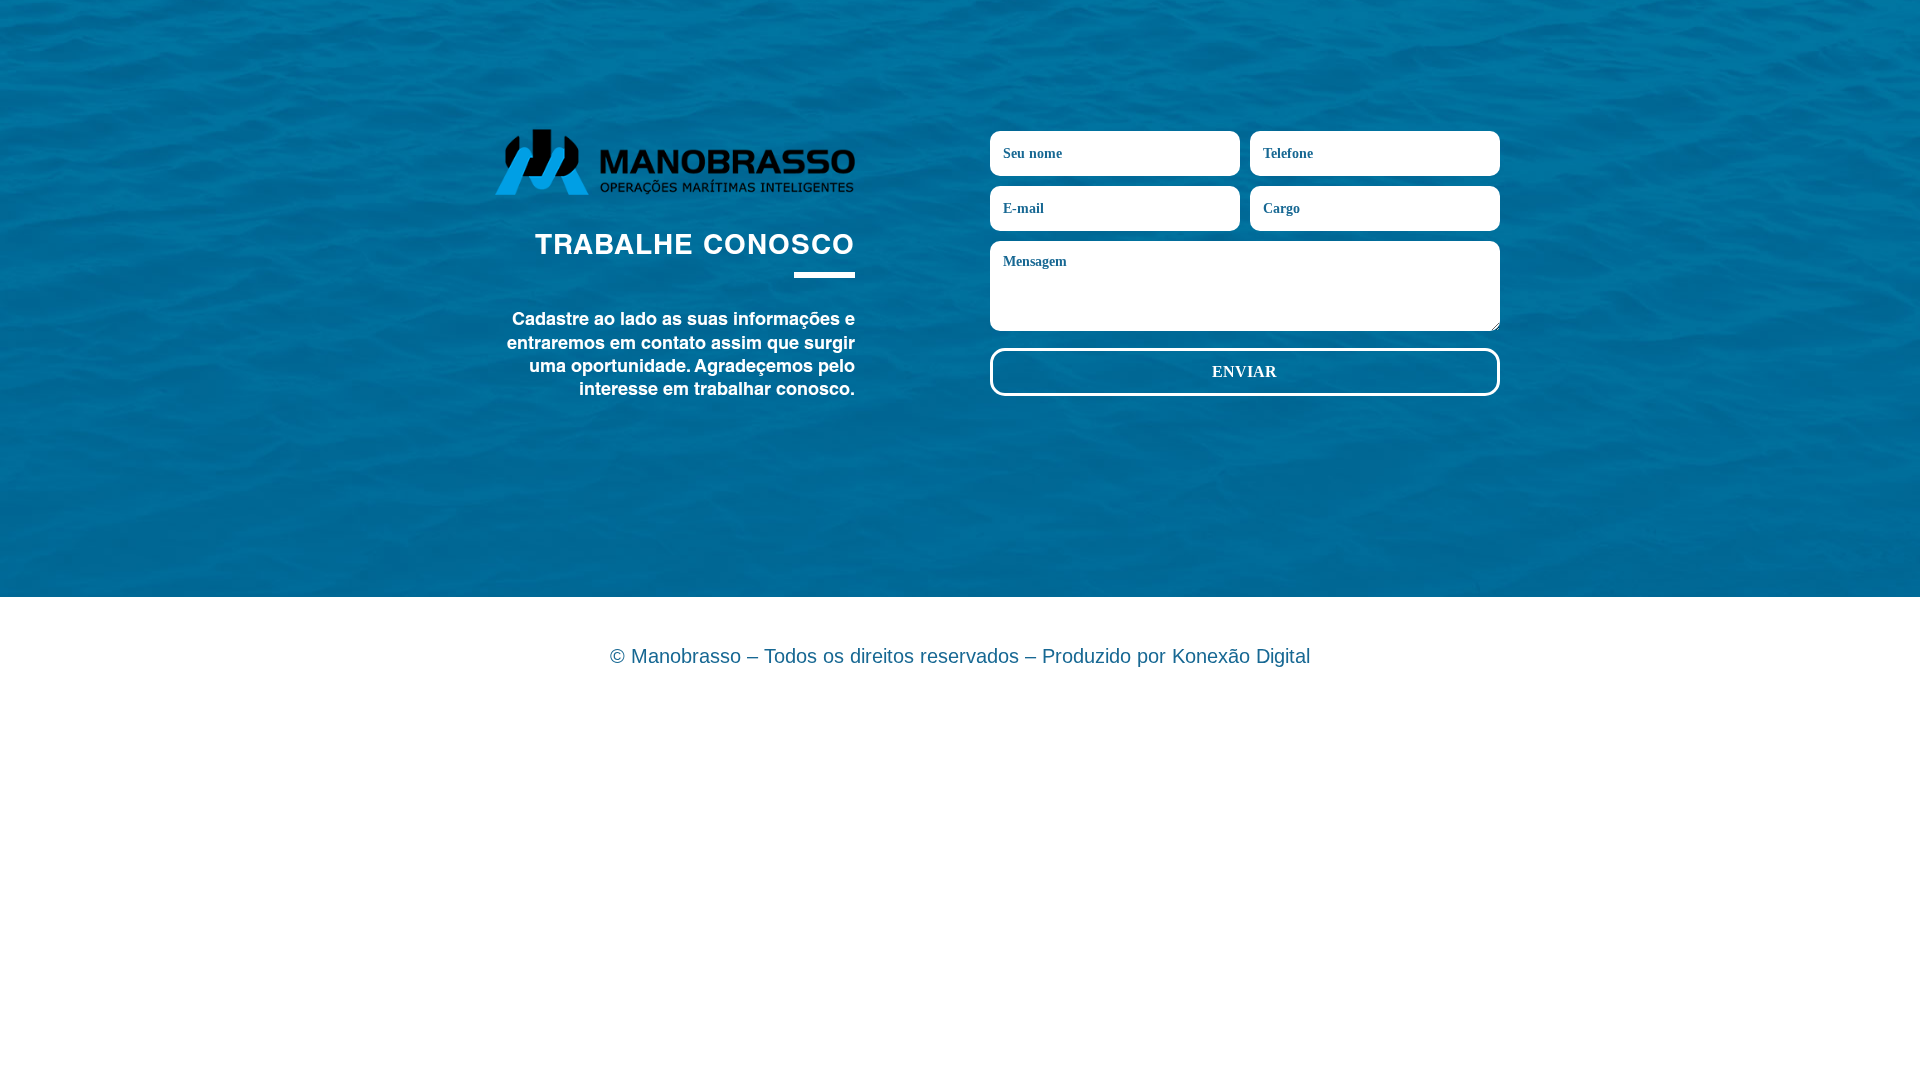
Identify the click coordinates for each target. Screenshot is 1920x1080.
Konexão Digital (1241, 656)
